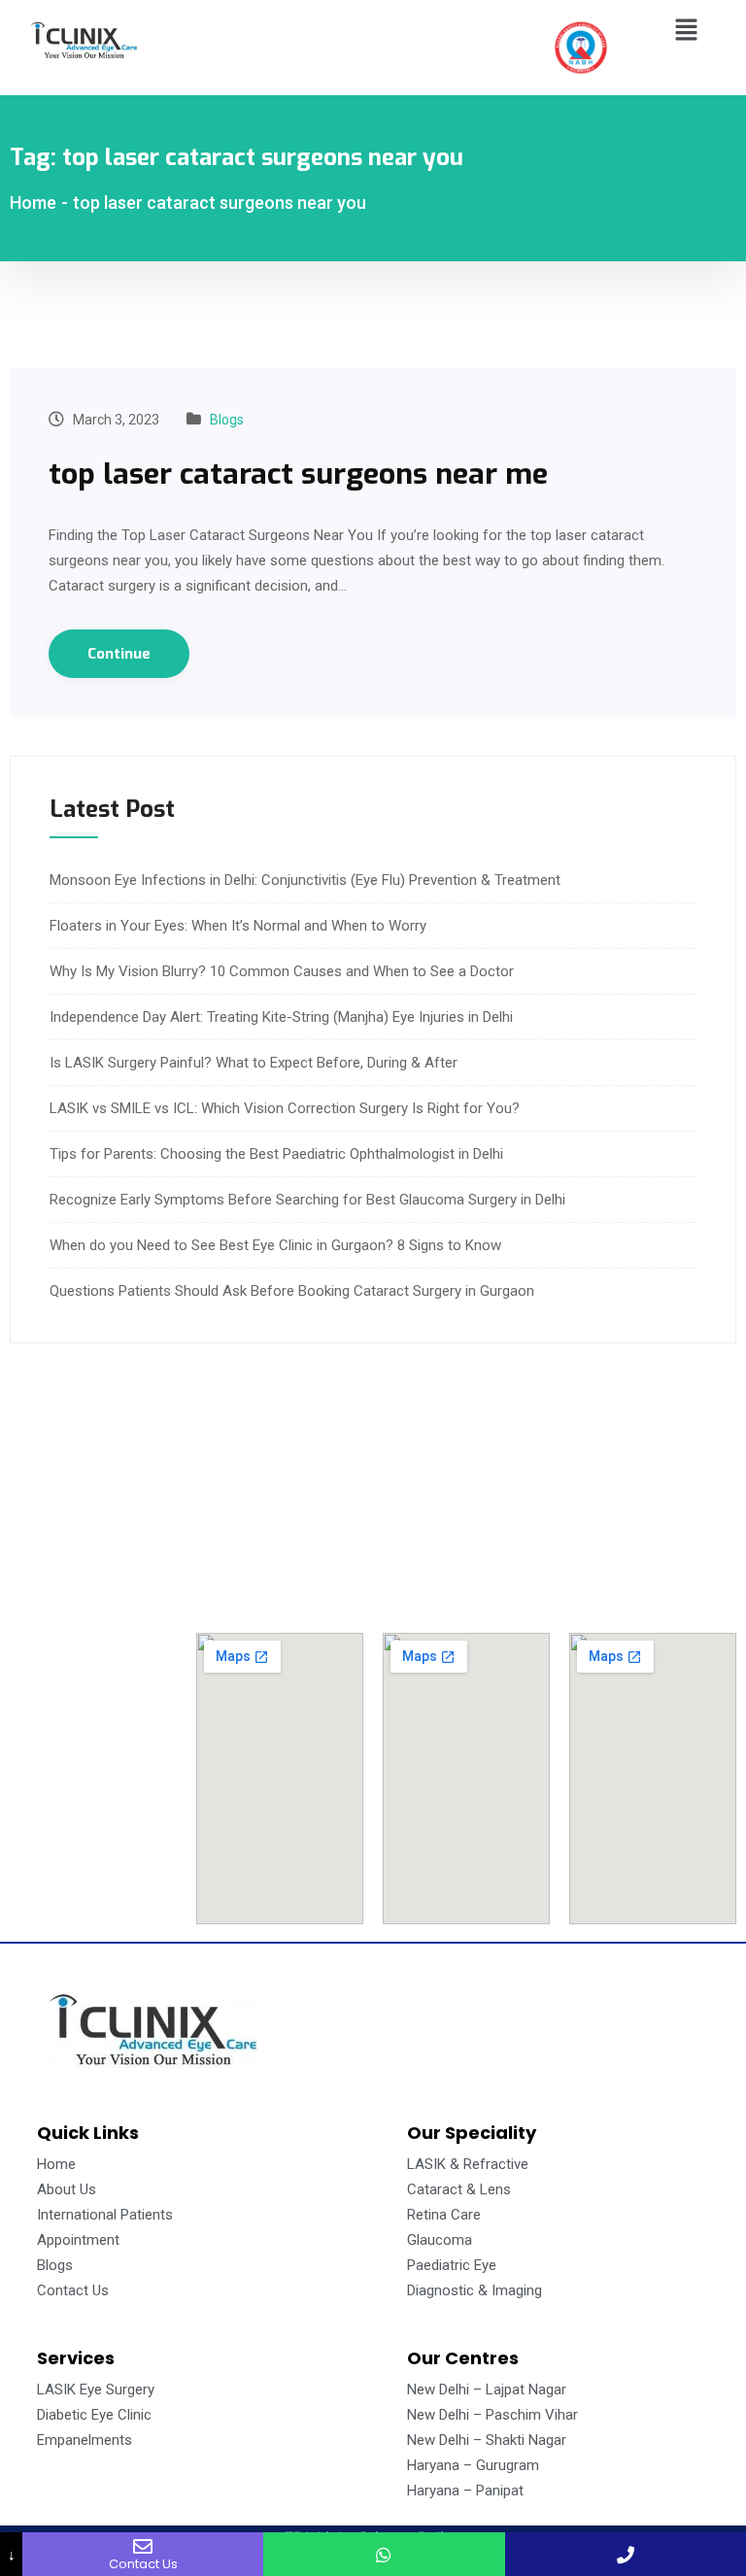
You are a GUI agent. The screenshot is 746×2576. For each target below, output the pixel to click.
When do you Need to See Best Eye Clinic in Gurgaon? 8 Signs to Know (275, 1245)
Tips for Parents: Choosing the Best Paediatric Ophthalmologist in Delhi (276, 1154)
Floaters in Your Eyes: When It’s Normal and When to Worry (238, 926)
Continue (119, 654)
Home (33, 203)
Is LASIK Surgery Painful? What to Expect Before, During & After (254, 1063)
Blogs (227, 420)
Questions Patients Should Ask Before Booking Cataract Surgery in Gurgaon (292, 1291)
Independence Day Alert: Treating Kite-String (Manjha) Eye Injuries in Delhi (281, 1017)
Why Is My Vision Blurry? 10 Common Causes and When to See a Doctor (282, 971)
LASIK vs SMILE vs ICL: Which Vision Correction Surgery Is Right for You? (285, 1108)
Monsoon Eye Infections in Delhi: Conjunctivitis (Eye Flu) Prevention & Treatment (305, 880)
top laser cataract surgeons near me (298, 474)
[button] (687, 31)
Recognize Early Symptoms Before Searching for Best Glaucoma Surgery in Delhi (307, 1200)
